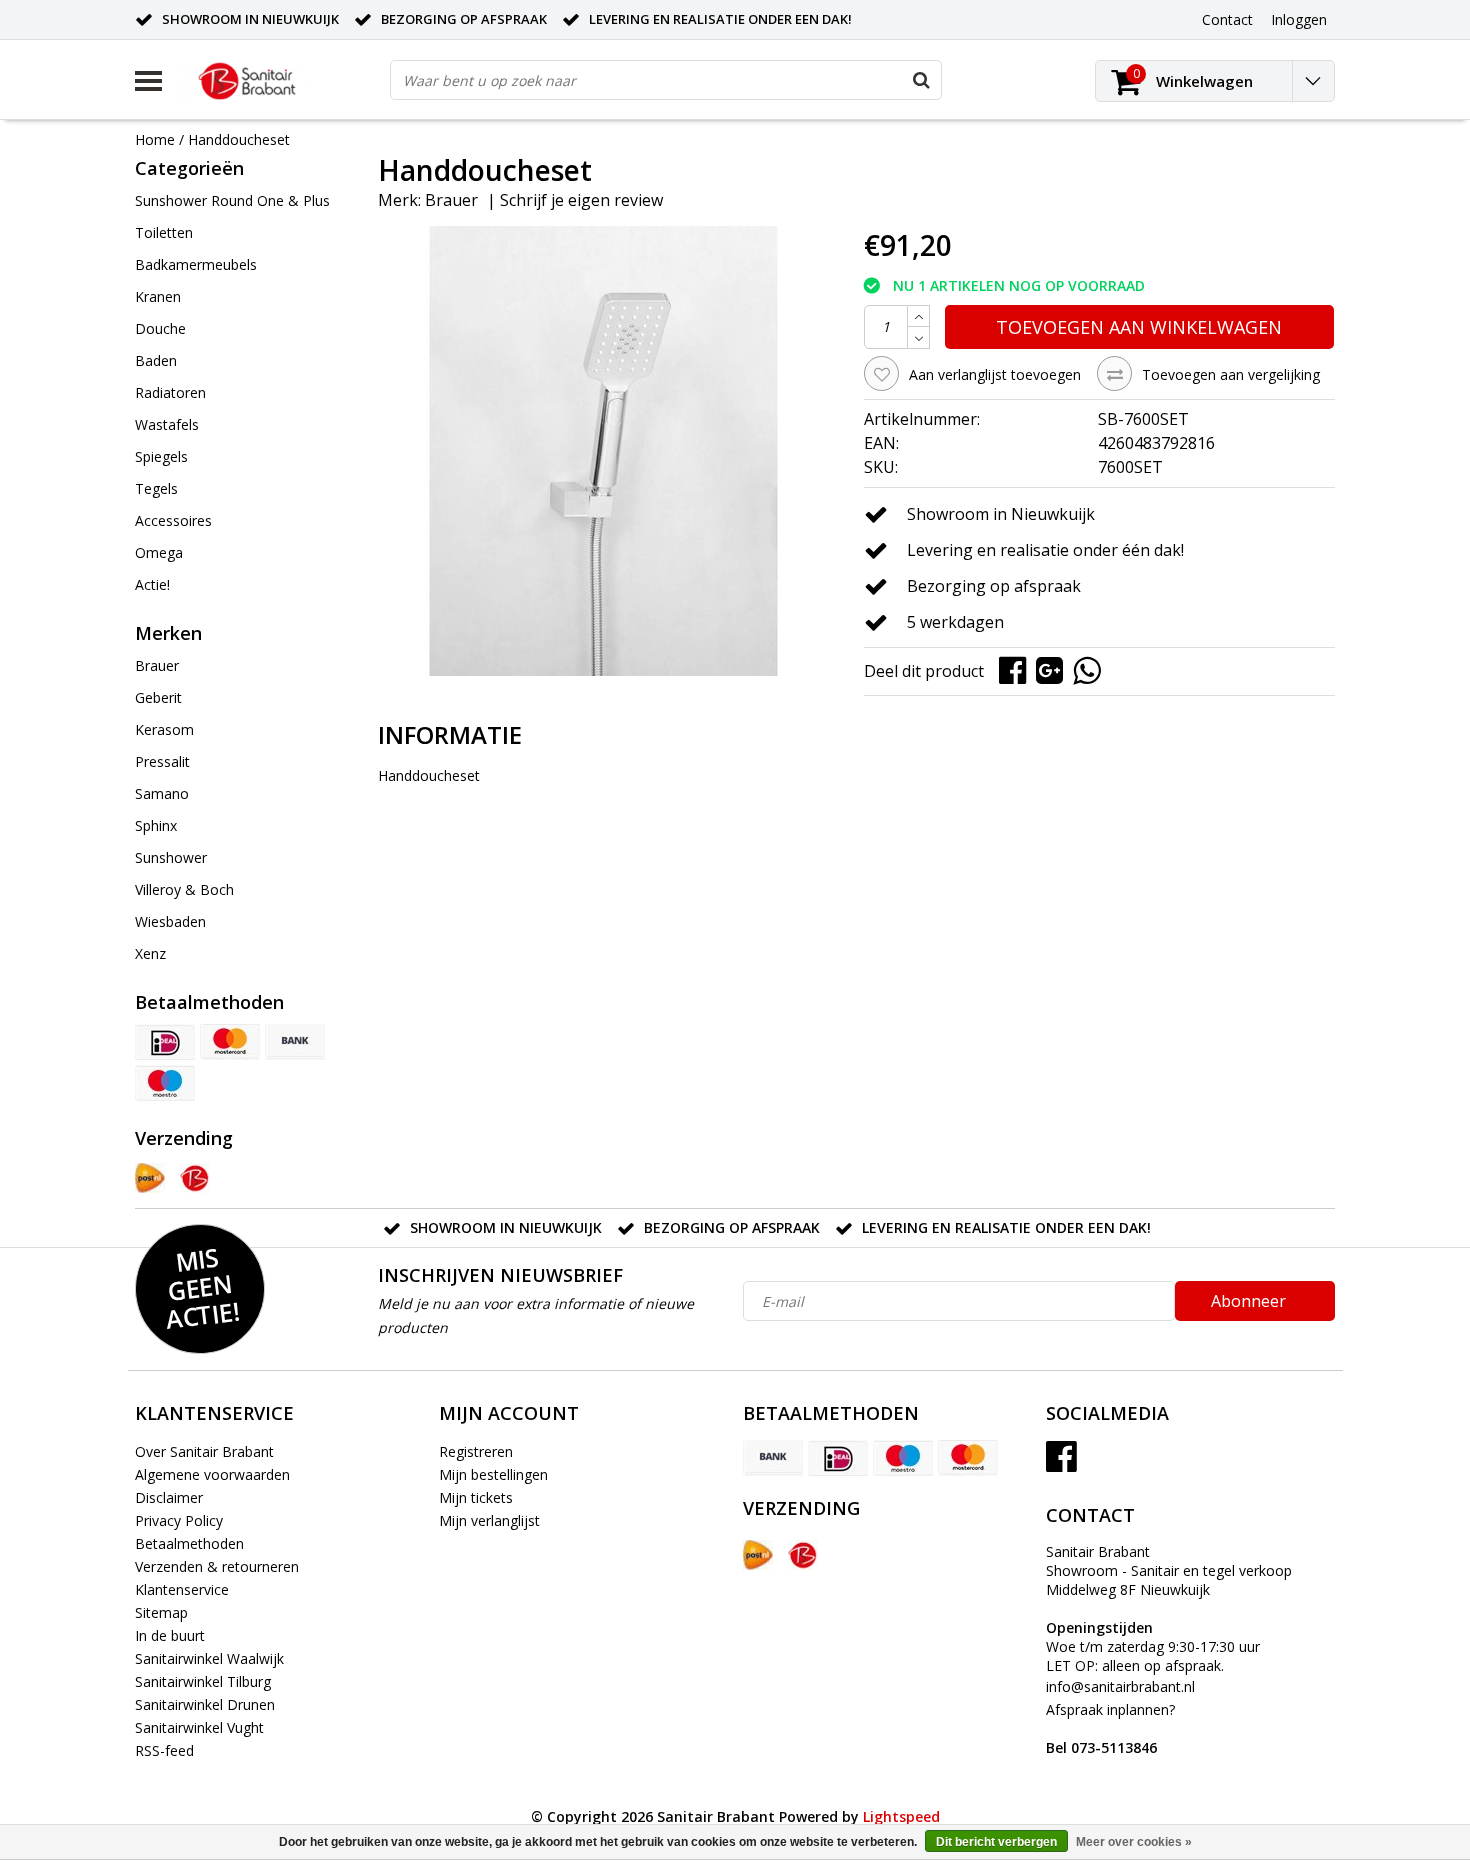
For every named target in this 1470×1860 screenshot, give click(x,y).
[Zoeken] (921, 80)
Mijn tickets (476, 1497)
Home (155, 139)
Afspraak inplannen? (1110, 1728)
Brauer (451, 200)
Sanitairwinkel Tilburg (203, 1681)
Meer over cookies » (1134, 1842)
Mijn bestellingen (493, 1474)
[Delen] (1017, 669)
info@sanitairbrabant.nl (1120, 1686)
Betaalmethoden (189, 1543)
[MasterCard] (230, 1042)
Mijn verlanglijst (489, 1520)
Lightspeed (901, 1816)
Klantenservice (182, 1589)
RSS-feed (164, 1750)
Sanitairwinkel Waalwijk (209, 1658)
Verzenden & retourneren (217, 1566)
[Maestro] (165, 1083)
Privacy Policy (179, 1520)
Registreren (476, 1451)
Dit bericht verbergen (996, 1842)
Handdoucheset (239, 139)
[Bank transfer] (295, 1042)
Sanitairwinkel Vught (199, 1727)
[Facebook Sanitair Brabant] (1061, 1463)
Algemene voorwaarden (212, 1474)
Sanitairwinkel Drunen (205, 1704)
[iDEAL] (165, 1042)
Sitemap (161, 1612)
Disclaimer (169, 1497)
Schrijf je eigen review (581, 200)
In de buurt (170, 1635)
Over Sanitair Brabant (204, 1451)
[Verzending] (150, 1178)
